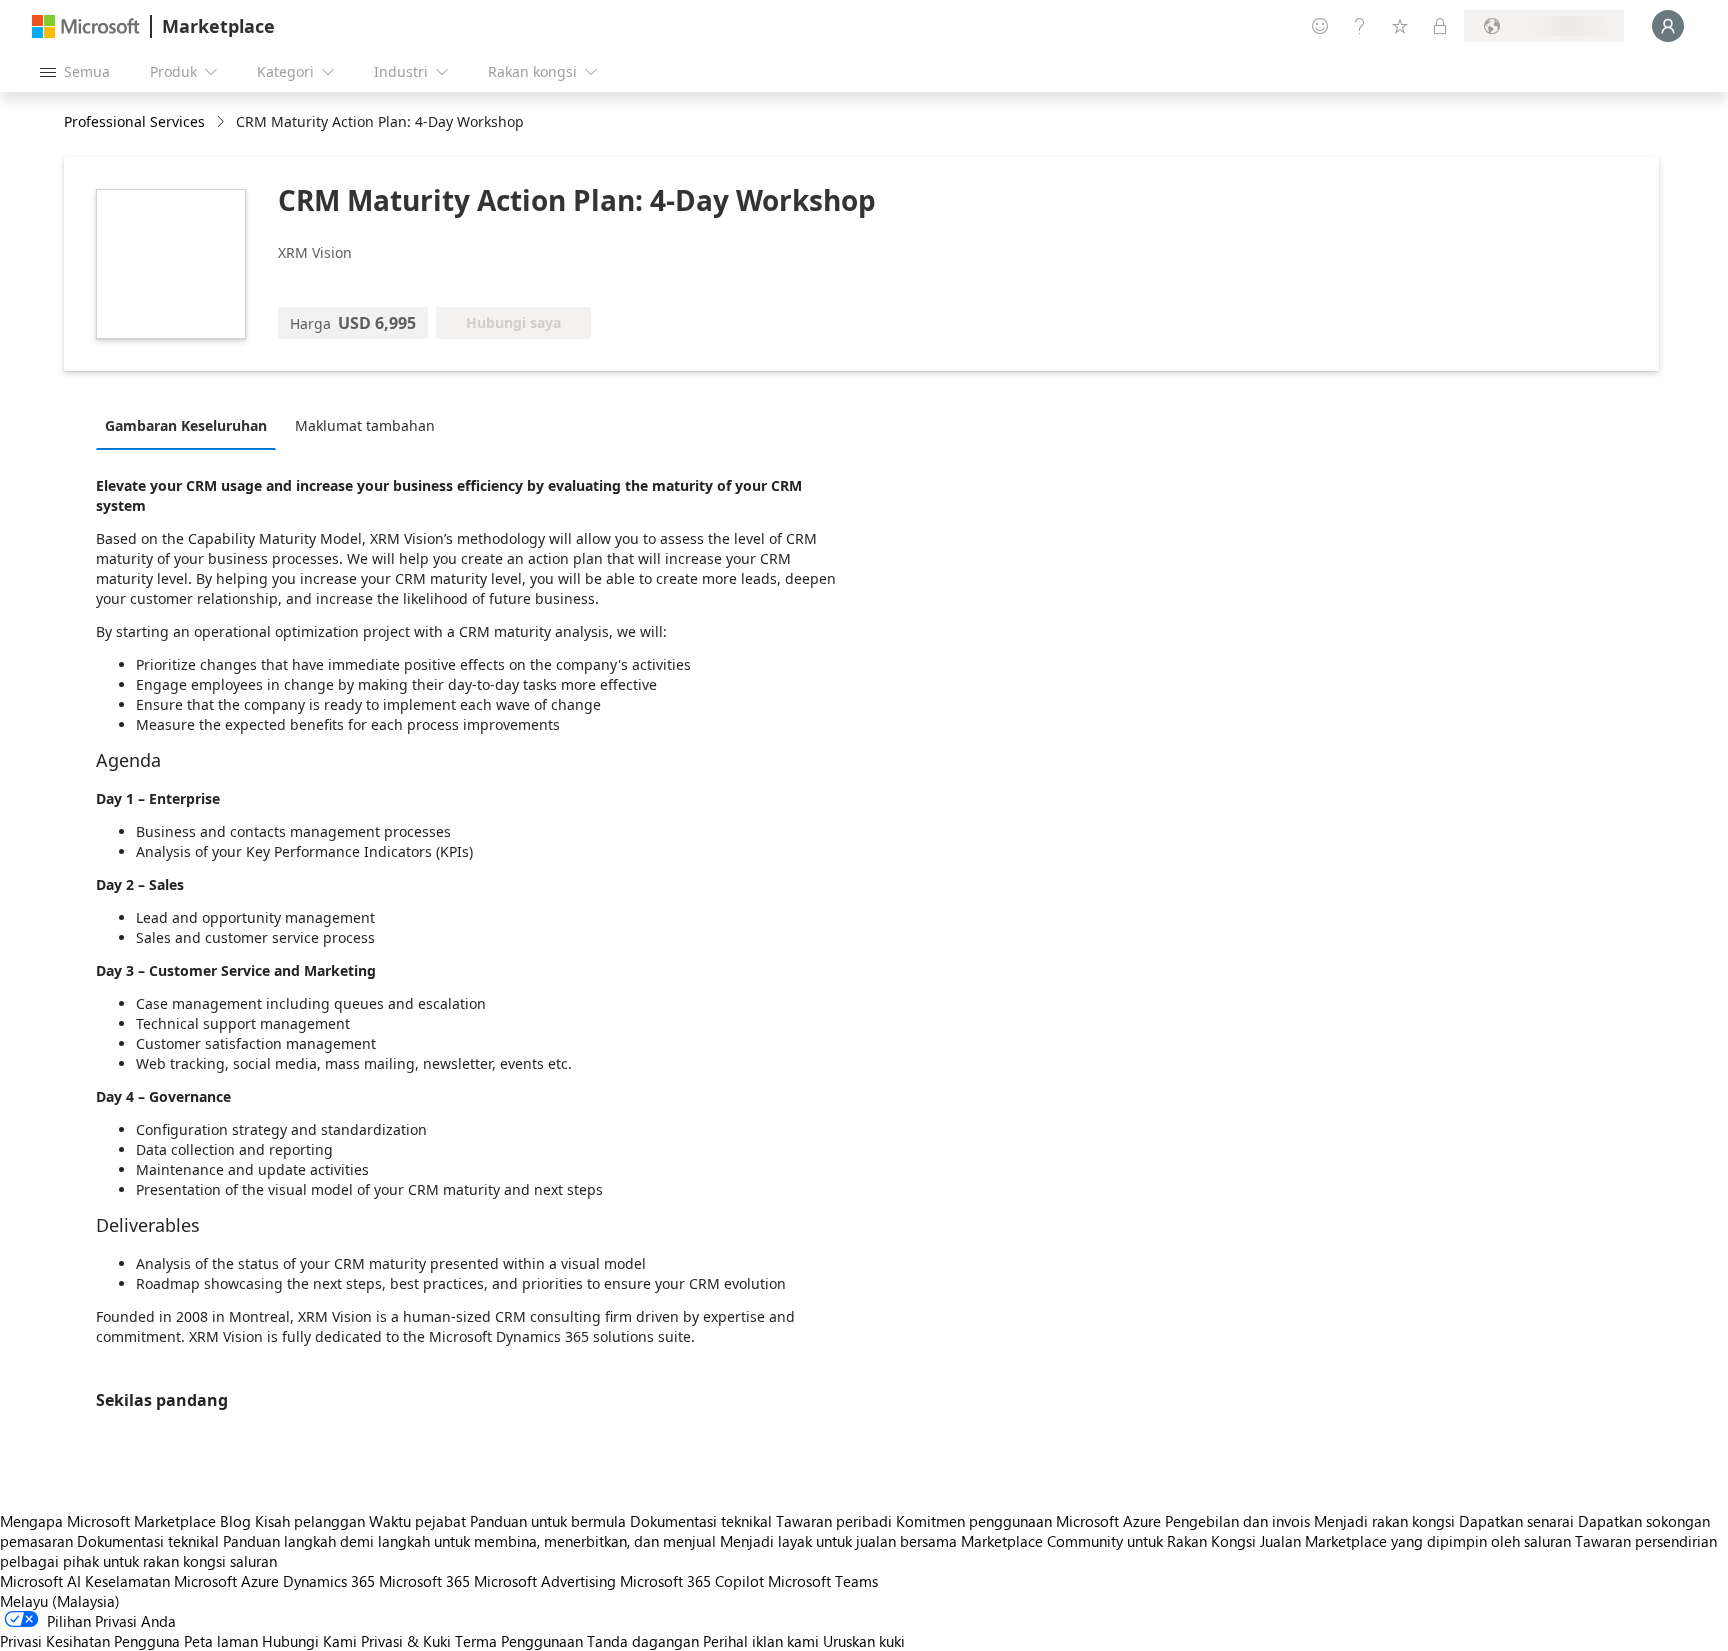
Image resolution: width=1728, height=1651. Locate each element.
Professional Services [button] (134, 121)
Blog (235, 1521)
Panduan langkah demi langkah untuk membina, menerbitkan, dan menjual (469, 1541)
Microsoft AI (40, 1581)
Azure (260, 1581)
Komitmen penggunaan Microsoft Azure (1030, 1521)
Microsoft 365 (424, 1581)
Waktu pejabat (417, 1521)
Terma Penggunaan (519, 1641)
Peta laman (221, 1641)
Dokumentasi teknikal (701, 1521)
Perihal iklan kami (761, 1641)
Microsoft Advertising (545, 1581)
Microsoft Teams (823, 1581)
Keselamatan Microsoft (161, 1581)
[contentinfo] (222, 122)
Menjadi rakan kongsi (1384, 1521)
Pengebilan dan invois (1237, 1521)
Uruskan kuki (864, 1641)
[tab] (191, 425)
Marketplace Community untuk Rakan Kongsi (1108, 1541)
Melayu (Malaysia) (60, 1601)
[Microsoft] (86, 26)
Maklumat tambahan (365, 425)
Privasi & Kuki (406, 1641)
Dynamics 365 (329, 1581)
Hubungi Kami (309, 1641)
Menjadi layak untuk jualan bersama (838, 1541)
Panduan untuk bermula (548, 1521)
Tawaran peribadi (834, 1521)
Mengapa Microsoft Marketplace (108, 1521)
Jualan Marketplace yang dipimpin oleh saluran (1415, 1541)
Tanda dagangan (643, 1641)
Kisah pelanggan (310, 1521)
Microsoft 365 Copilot (692, 1581)
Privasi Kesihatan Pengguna (90, 1641)
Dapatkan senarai (1516, 1521)
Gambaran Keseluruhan (186, 425)
